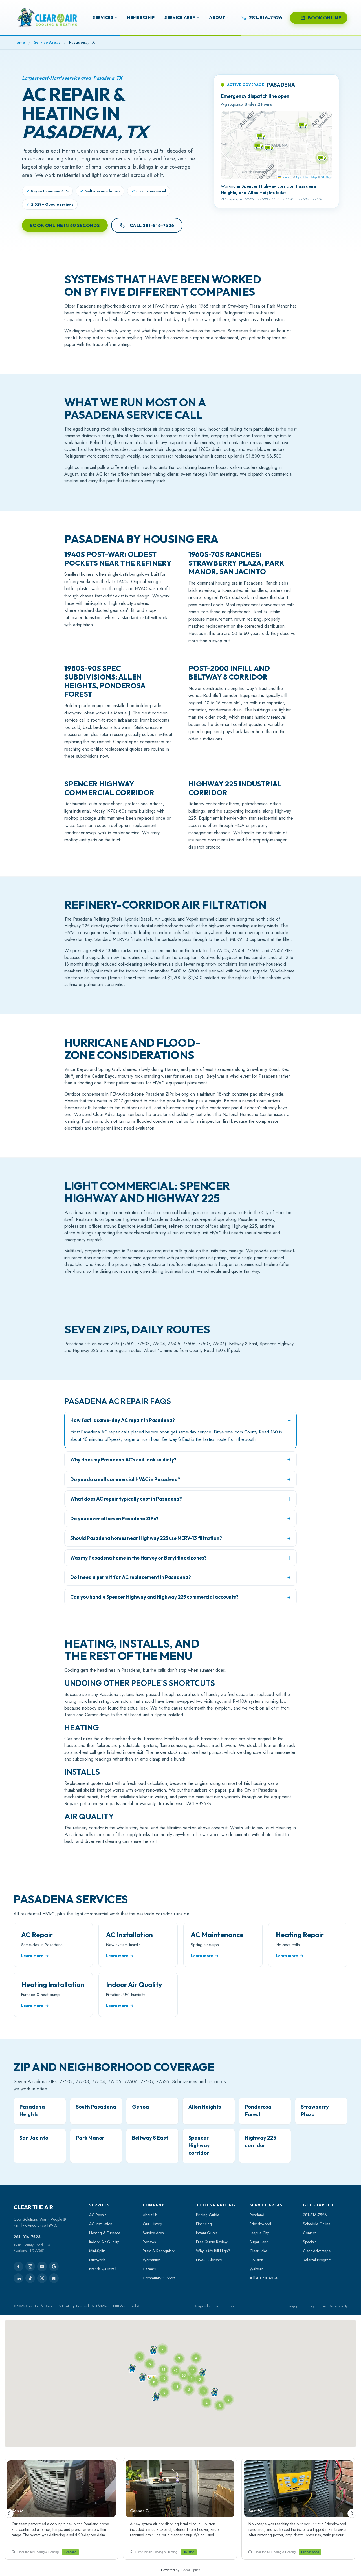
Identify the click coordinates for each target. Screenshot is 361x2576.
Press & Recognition (159, 2251)
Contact (309, 2233)
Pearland (257, 2215)
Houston (256, 2260)
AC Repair (98, 2215)
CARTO (326, 177)
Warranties (151, 2260)
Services (103, 17)
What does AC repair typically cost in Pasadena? (126, 1499)
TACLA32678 (100, 2306)
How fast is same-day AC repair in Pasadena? (123, 1420)
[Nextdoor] (54, 2278)
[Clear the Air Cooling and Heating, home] (47, 18)
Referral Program (317, 2260)
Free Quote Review (212, 2242)
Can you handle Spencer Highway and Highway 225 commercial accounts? (154, 1597)
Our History (152, 2224)
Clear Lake (258, 2251)
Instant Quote (207, 2233)
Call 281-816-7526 (152, 225)
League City (259, 2233)
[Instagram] (30, 2266)
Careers (149, 2269)
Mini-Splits (97, 2251)
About (217, 17)
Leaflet (286, 177)
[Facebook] (18, 2266)
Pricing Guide (208, 2215)
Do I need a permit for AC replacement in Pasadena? (131, 1577)
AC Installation (101, 2224)
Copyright (294, 2306)
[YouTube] (42, 2266)
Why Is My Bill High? (213, 2251)
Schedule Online (317, 2224)
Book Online (325, 18)
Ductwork (97, 2260)
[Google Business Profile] (54, 2266)
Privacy (310, 2306)
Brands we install (103, 2269)
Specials (310, 2242)
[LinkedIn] (18, 2278)
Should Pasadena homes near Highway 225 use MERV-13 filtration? (146, 1538)
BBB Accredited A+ (127, 2306)
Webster (256, 2269)
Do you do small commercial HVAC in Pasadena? (125, 1479)
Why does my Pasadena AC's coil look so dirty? (123, 1460)
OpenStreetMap (307, 177)
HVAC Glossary (209, 2260)
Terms (322, 2306)
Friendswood (260, 2224)
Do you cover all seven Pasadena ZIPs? (114, 1519)
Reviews (149, 2242)
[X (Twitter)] (42, 2278)
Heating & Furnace (105, 2233)
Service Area (180, 17)
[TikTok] (30, 2278)
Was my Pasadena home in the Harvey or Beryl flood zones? (138, 1558)
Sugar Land (259, 2242)
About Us (150, 2215)
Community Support (159, 2278)
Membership (141, 17)
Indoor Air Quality (104, 2242)
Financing (204, 2224)
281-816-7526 (27, 2237)
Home (19, 42)
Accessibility (339, 2306)
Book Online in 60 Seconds (65, 225)
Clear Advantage (317, 2251)
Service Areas (47, 42)
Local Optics (191, 2570)
